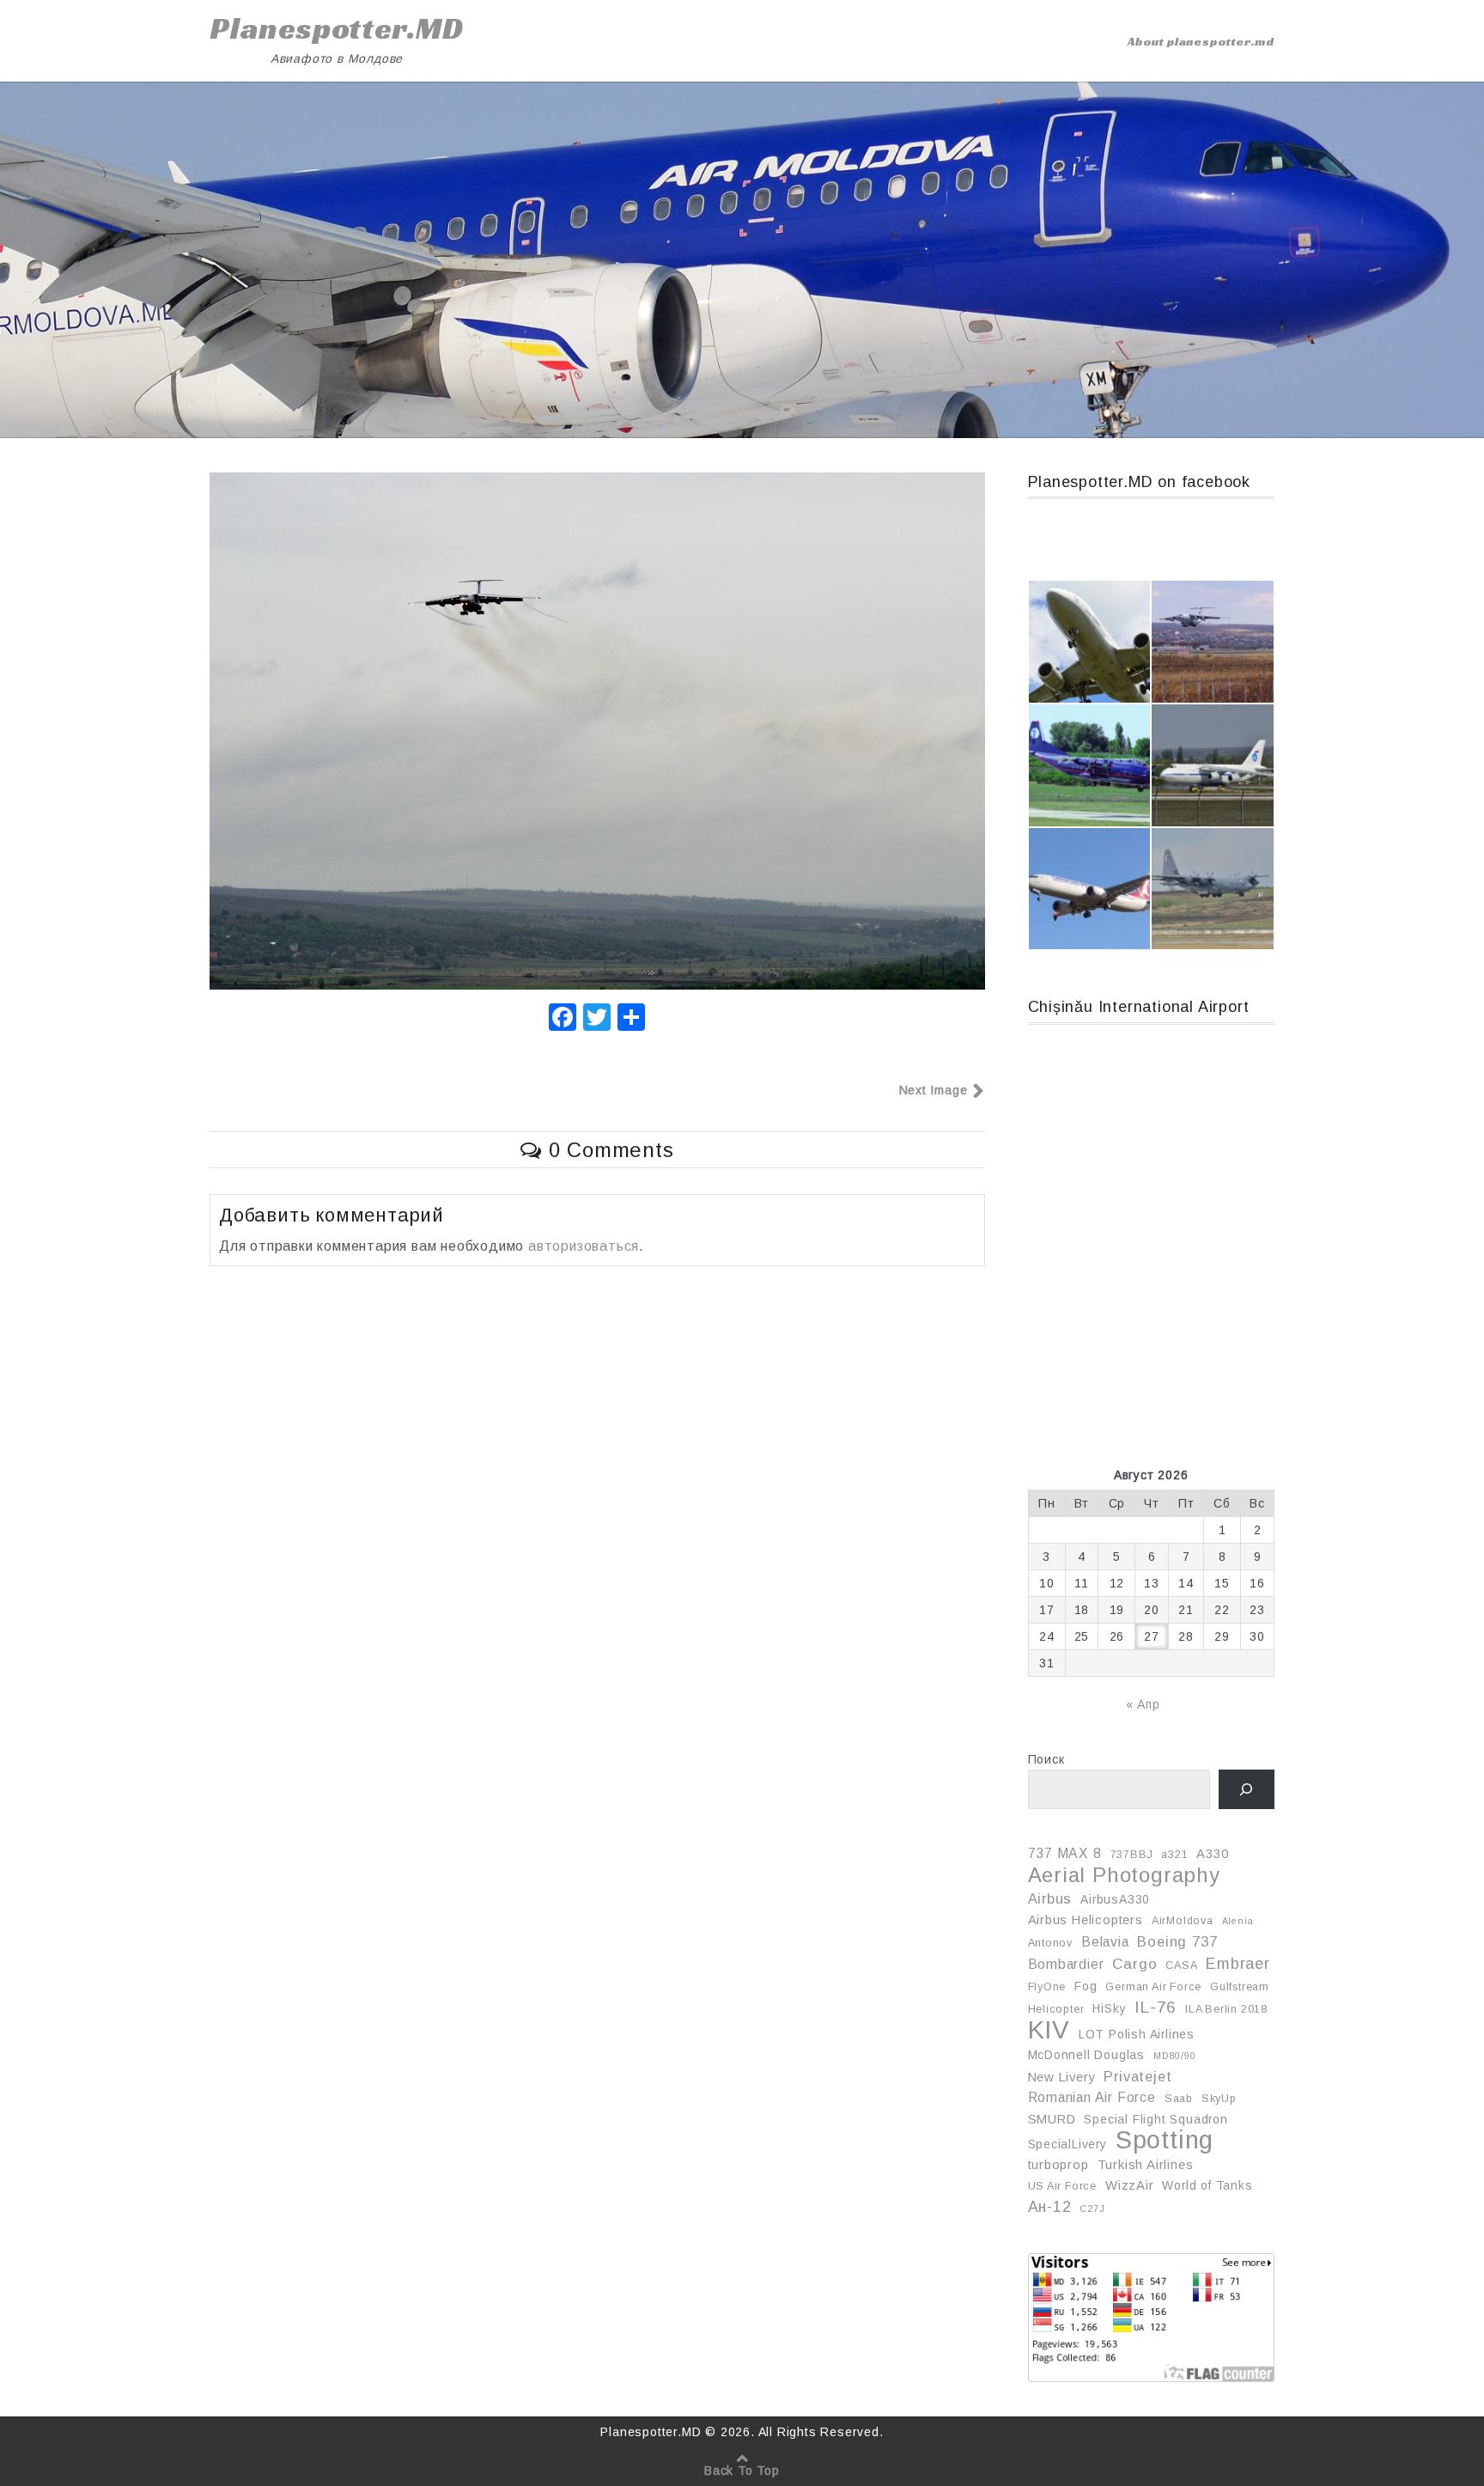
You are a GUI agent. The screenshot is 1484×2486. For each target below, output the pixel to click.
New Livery (1062, 2077)
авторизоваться (584, 1246)
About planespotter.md (1201, 41)
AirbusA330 (1115, 1899)
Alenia (1238, 1921)
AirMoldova (1183, 1921)
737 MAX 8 (1065, 1853)
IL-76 (1156, 2007)
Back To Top (742, 2471)
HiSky (1109, 2008)
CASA (1181, 1965)
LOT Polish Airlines (1137, 2034)
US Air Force (1063, 2186)
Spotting (1165, 2140)
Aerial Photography (1124, 1875)
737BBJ (1132, 1855)
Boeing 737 (1177, 1941)
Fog (1086, 1986)
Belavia (1105, 1942)
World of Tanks (1207, 2185)
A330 (1212, 1854)
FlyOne (1047, 1987)
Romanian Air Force (1092, 2097)
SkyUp (1219, 2099)
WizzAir (1130, 2185)
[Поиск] (1247, 1790)
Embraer (1238, 1964)
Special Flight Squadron (1156, 2119)
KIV (1049, 2030)
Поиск (1046, 1759)
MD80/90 (1175, 2056)
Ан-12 (1050, 2207)
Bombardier (1066, 1964)
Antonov (1051, 1943)
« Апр (1143, 1704)
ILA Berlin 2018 (1226, 2009)
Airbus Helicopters (1086, 1920)
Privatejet (1137, 2076)
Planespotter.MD (337, 28)
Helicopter (1056, 2009)
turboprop (1058, 2165)
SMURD (1052, 2119)
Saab (1179, 2099)
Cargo (1134, 1964)
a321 (1174, 1855)
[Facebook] (563, 1019)
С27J (1092, 2209)
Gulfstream (1240, 1987)
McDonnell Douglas (1087, 2055)
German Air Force (1153, 1987)
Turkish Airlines (1146, 2165)
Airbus (1050, 1898)
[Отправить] (631, 1019)
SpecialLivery (1067, 2144)
